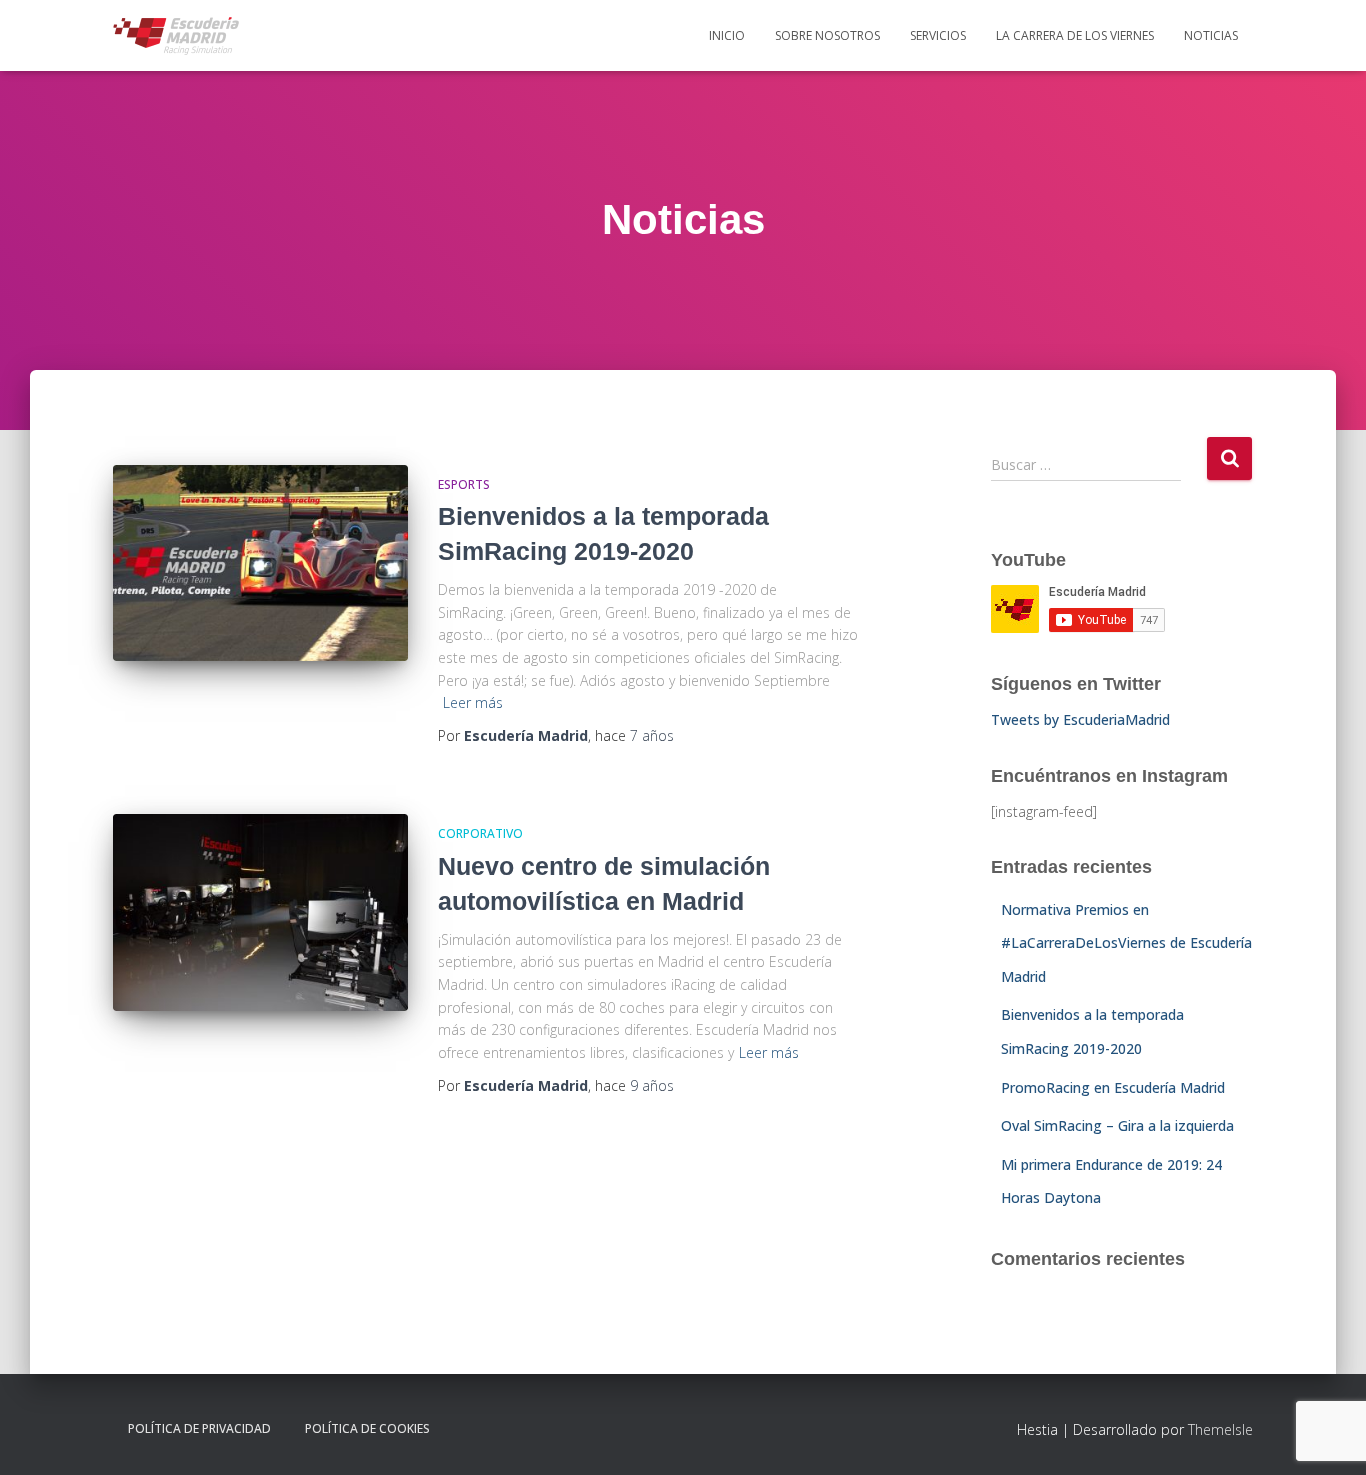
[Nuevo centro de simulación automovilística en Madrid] (260, 912)
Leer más (473, 702)
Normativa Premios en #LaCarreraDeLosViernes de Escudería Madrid (1126, 943)
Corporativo (480, 833)
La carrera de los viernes (1075, 35)
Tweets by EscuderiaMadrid (1080, 719)
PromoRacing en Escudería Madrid (1113, 1087)
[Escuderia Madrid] (176, 36)
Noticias (1211, 35)
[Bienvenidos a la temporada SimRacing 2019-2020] (260, 563)
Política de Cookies (367, 1428)
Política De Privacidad (199, 1428)
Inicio (727, 35)
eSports (464, 484)
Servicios (938, 35)
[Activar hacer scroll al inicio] (1326, 1435)
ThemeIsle (1220, 1429)
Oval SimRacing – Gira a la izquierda (1117, 1125)
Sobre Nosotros (827, 35)
